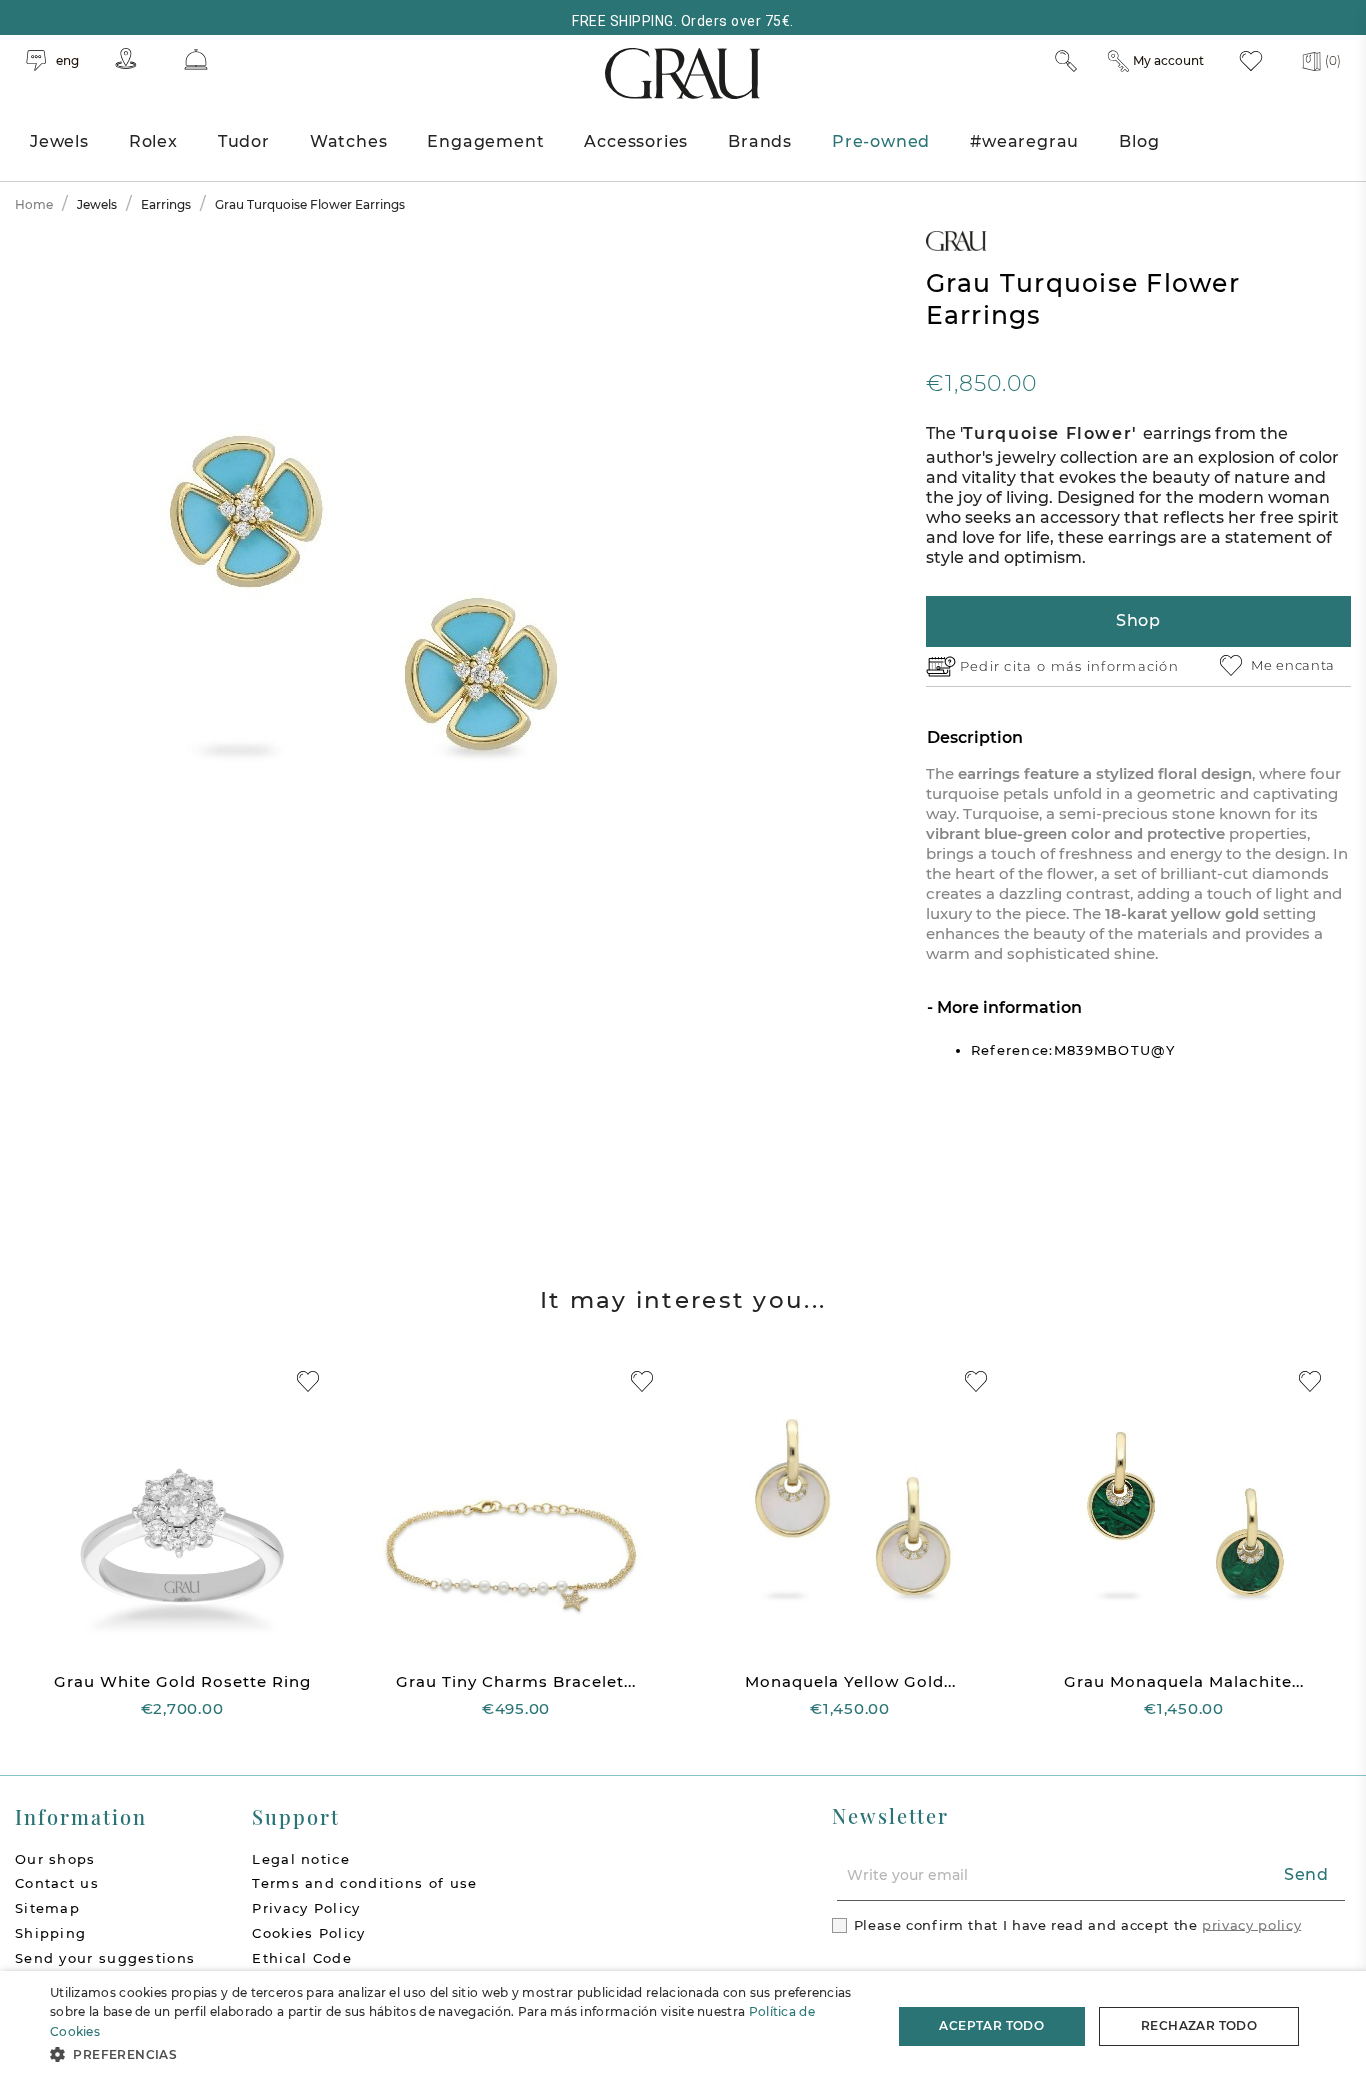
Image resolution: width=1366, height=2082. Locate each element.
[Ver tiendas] (126, 58)
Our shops (55, 1859)
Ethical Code (302, 1958)
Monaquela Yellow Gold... (850, 1681)
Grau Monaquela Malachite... (1184, 1681)
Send (1306, 1874)
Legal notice (301, 1859)
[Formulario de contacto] (196, 59)
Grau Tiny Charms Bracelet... (516, 1681)
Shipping (50, 1933)
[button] (458, 2054)
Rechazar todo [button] (1199, 2025)
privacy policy (1251, 1924)
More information (1007, 1007)
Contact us (57, 1883)
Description (975, 737)
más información (1115, 666)
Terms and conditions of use (364, 1883)
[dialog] (683, 2026)
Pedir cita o (1005, 666)
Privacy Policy (306, 1908)
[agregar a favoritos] (308, 1381)
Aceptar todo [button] (991, 2025)
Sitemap (47, 1908)
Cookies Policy (308, 1933)
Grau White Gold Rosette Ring (182, 1681)
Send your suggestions (105, 1958)
